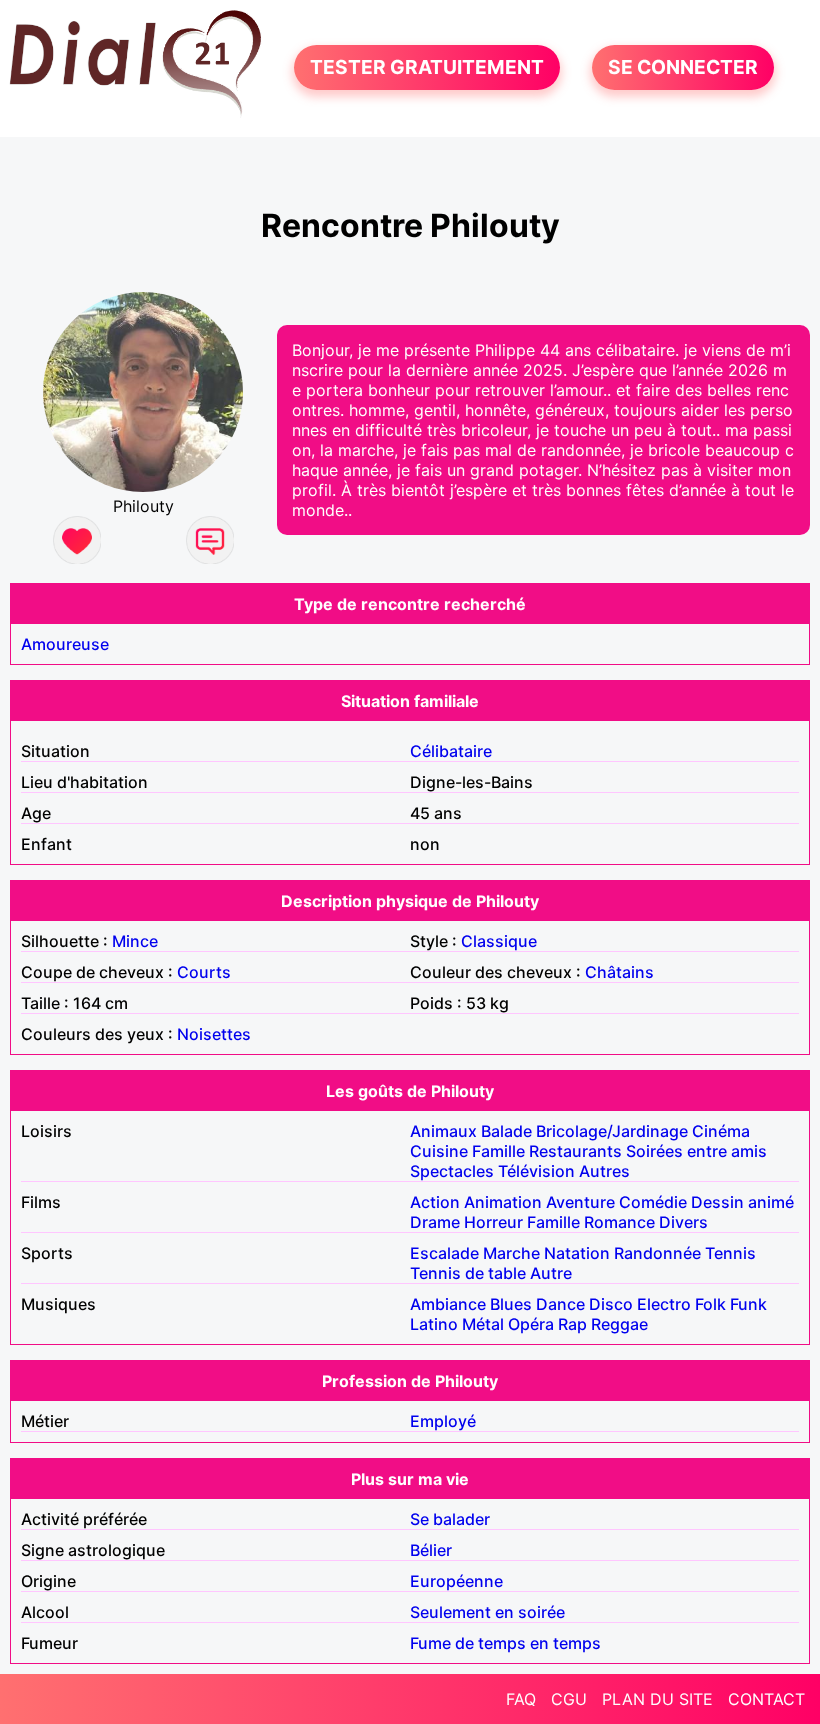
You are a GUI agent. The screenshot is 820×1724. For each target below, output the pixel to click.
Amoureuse (65, 644)
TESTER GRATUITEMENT (427, 68)
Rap (572, 1324)
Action (435, 1202)
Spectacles (452, 1171)
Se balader (450, 1519)
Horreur (493, 1222)
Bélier (431, 1550)
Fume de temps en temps (505, 1643)
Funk (748, 1304)
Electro (664, 1304)
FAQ (521, 1699)
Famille (498, 1151)
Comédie (653, 1202)
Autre (551, 1273)
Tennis (730, 1253)
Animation (503, 1202)
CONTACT (766, 1699)
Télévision (536, 1171)
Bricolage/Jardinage (612, 1131)
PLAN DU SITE (657, 1699)
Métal (483, 1324)
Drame (435, 1222)
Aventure (580, 1202)
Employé (443, 1421)
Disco (611, 1304)
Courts (204, 972)
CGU (569, 1699)
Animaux (443, 1131)
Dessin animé (742, 1202)
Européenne (456, 1581)
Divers (683, 1222)
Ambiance (448, 1304)
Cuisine (439, 1151)
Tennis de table (468, 1273)
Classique (499, 941)
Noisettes (214, 1034)
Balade (506, 1131)
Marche (511, 1253)
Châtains (619, 972)
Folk (710, 1304)
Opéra (531, 1324)
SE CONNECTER (683, 68)
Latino (434, 1324)
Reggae (619, 1324)
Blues (511, 1304)
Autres (604, 1171)
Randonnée (657, 1253)
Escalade (444, 1253)
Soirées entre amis (696, 1151)
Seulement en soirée (487, 1612)
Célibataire (451, 751)
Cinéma (721, 1131)
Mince (135, 941)
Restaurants (575, 1151)
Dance (560, 1304)
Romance (619, 1222)
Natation (577, 1253)
